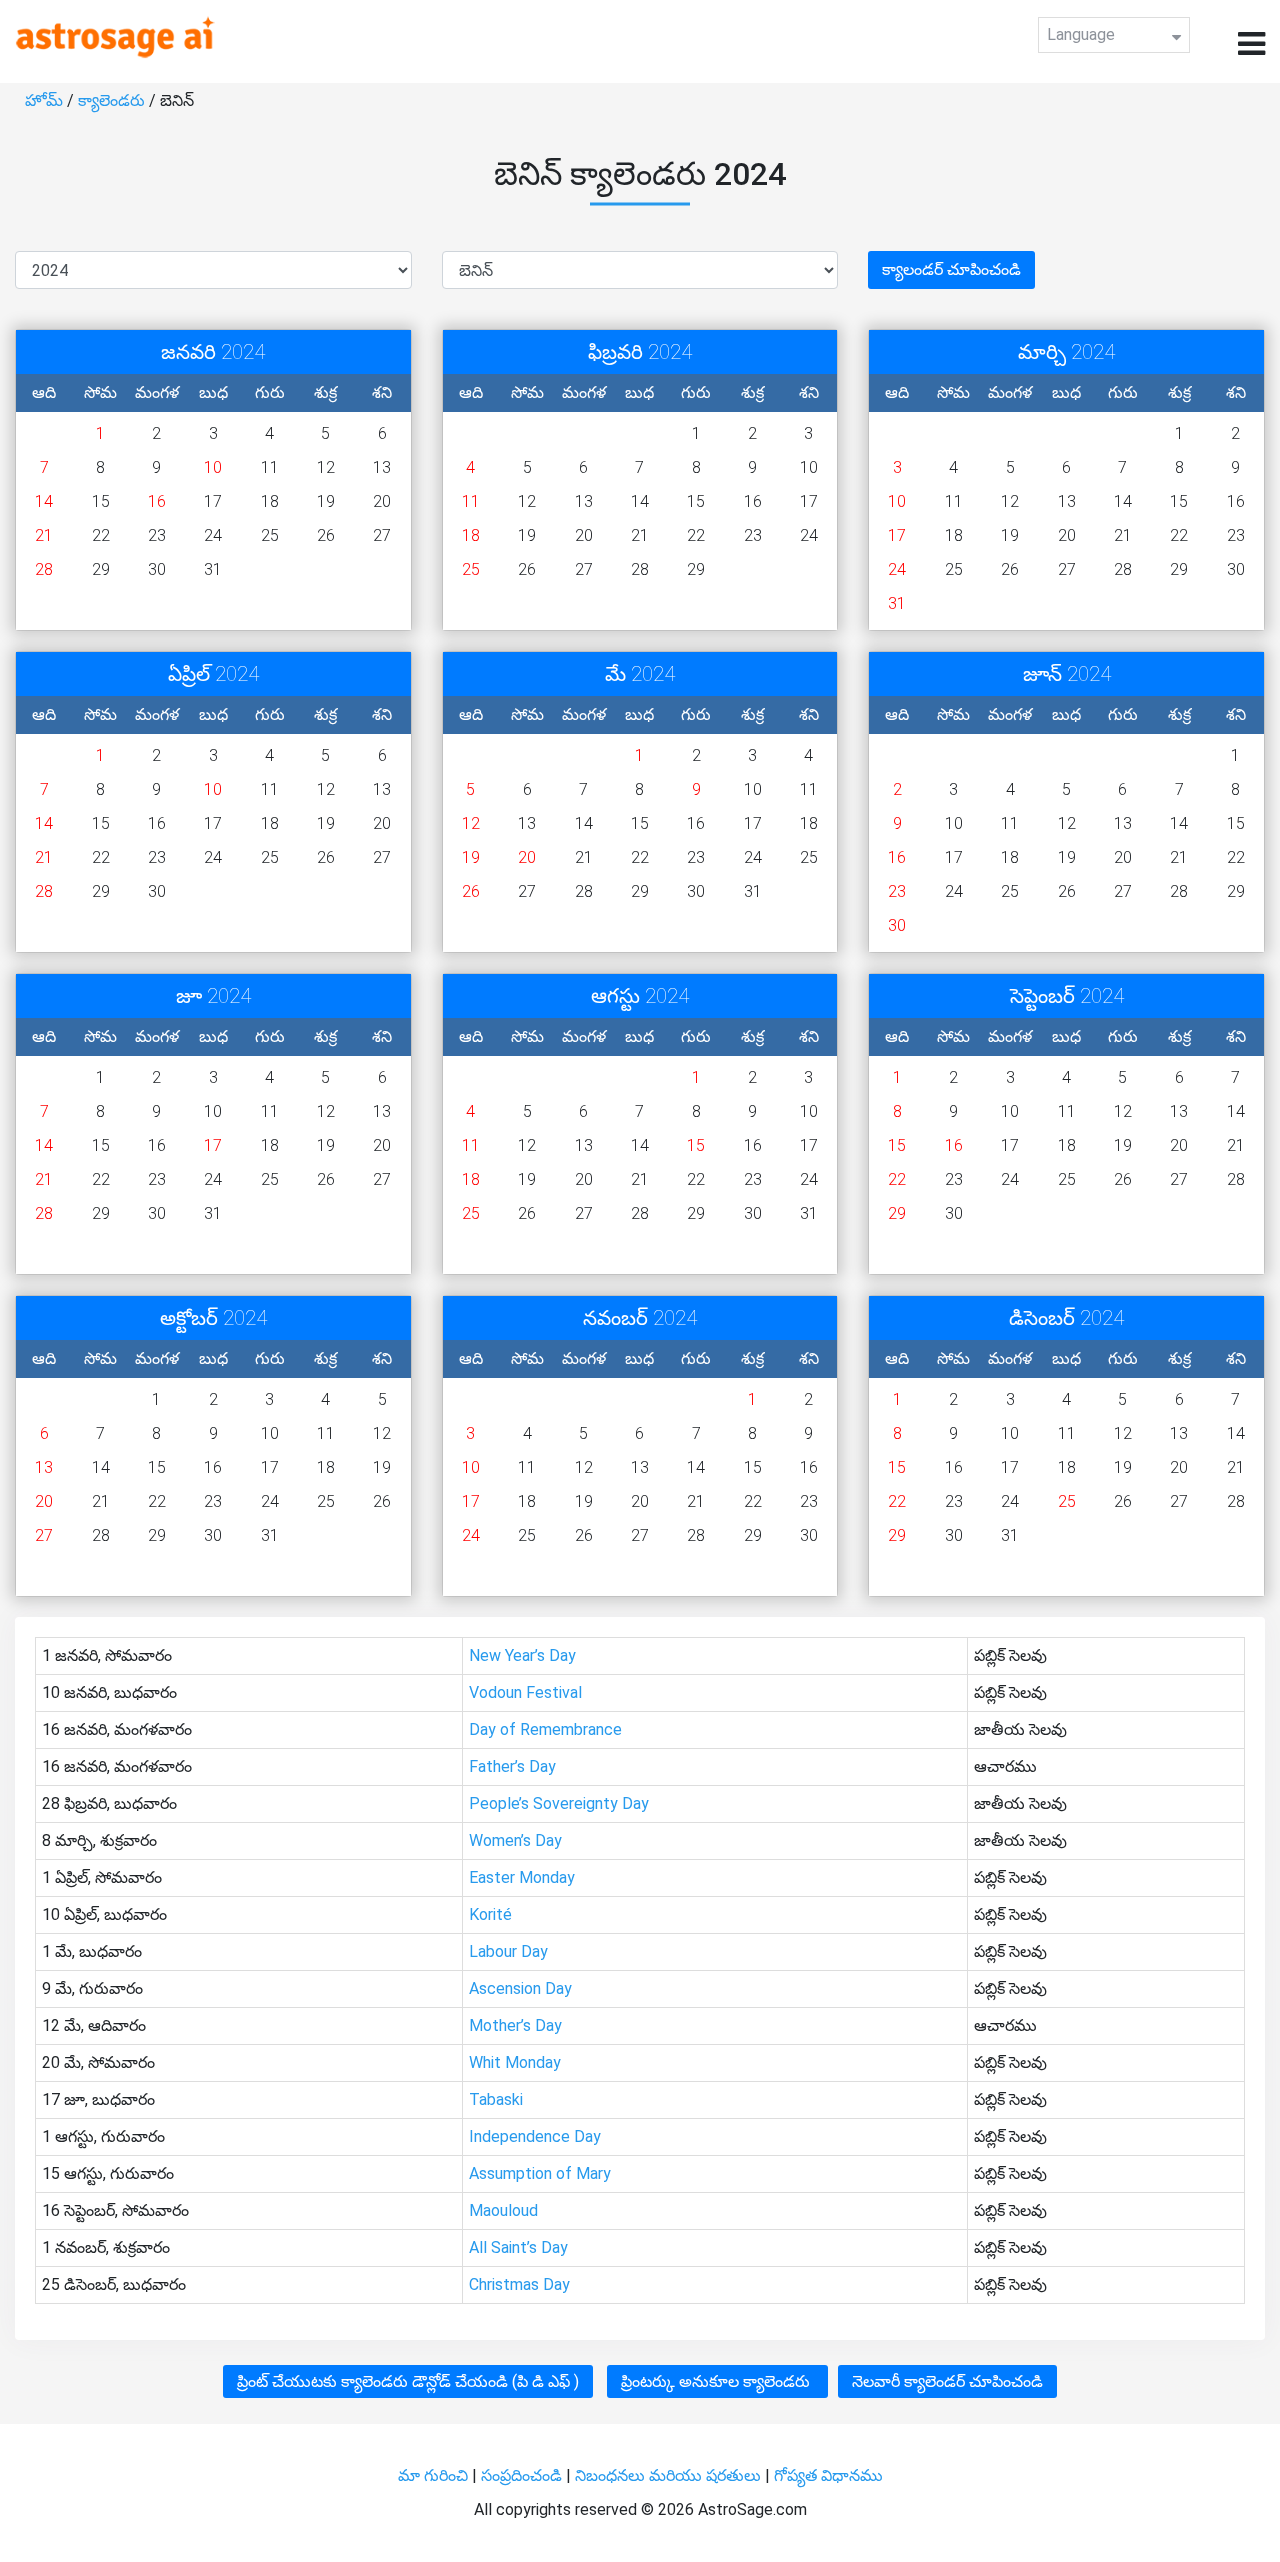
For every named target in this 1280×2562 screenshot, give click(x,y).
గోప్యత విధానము (828, 2475)
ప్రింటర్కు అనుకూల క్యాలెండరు (717, 2381)
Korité (490, 1914)
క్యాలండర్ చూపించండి (951, 269)
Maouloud (503, 2210)
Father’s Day (512, 1766)
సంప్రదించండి (523, 2475)
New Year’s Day (522, 1655)
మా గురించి (435, 2475)
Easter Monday (522, 1877)
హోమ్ (46, 100)
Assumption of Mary (540, 2173)
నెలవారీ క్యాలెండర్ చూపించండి (947, 2381)
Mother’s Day (515, 2025)
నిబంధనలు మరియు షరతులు (670, 2475)
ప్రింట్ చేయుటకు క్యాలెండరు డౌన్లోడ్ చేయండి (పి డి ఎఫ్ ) (408, 2381)
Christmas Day (519, 2284)
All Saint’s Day (518, 2247)
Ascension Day (520, 1988)
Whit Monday (515, 2062)
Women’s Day (515, 1840)
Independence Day (535, 2136)
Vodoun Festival (525, 1692)
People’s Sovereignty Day (559, 1803)
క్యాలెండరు (113, 100)
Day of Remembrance (545, 1729)
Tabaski (496, 2099)
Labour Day (508, 1951)
